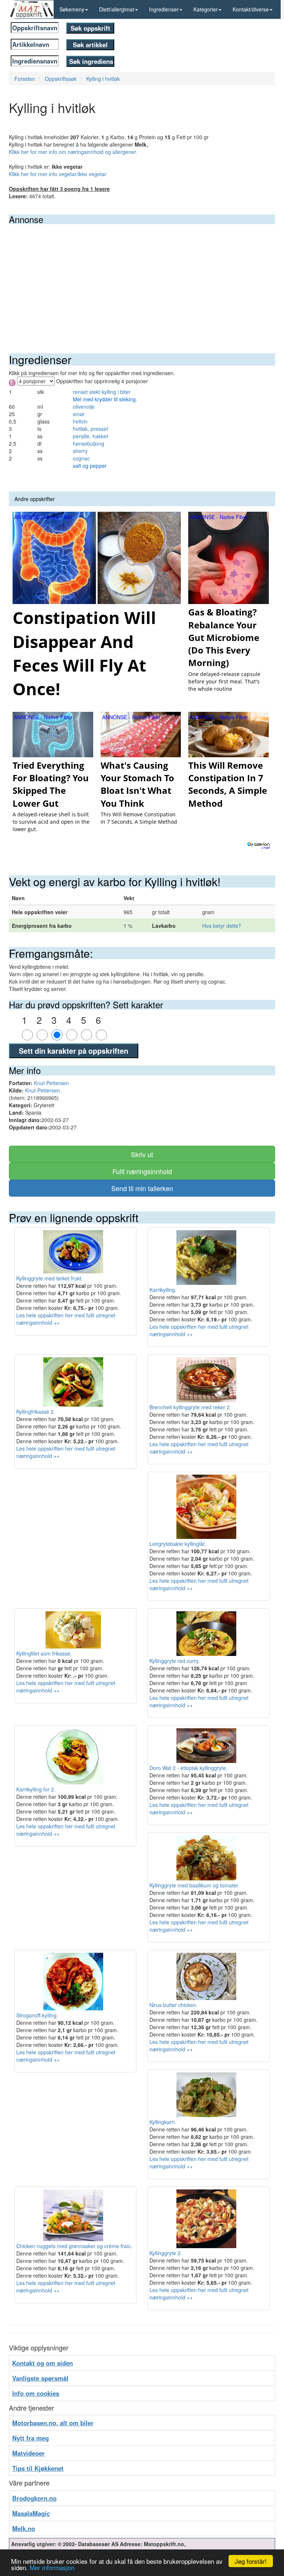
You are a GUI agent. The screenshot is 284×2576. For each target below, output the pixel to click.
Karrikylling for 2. (36, 1789)
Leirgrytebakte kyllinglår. (178, 1544)
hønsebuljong (89, 443)
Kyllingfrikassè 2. (36, 1412)
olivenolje (84, 407)
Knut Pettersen (51, 1083)
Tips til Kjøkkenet (38, 2468)
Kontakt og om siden (43, 2363)
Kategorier (206, 9)
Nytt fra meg (31, 2438)
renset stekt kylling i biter (102, 392)
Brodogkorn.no (34, 2498)
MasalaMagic (31, 2513)
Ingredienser (164, 9)
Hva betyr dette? (222, 926)
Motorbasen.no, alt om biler (53, 2423)
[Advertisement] (142, 279)
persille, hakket (90, 436)
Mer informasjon (52, 2567)
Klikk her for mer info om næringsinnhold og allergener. (73, 152)
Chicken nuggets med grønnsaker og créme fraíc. (74, 2246)
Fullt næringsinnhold (142, 1171)
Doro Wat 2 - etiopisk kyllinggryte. (188, 1768)
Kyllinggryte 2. (166, 2253)
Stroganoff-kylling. (37, 2015)
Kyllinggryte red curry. (175, 1661)
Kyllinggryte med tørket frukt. (50, 1278)
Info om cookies (36, 2393)
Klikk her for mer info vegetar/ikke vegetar (58, 174)
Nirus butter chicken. (173, 2005)
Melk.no (24, 2528)
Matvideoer (28, 2453)
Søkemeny (72, 9)
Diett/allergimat (117, 9)
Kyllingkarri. (163, 2122)
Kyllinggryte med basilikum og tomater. (194, 1885)
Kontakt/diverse (251, 9)
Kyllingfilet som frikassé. (44, 1653)
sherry (80, 451)
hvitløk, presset (90, 429)
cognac (81, 458)
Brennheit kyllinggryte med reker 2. (190, 1407)
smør (79, 414)
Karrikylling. (163, 1290)
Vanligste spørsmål (40, 2378)
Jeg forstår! (251, 2561)
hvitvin (80, 421)
